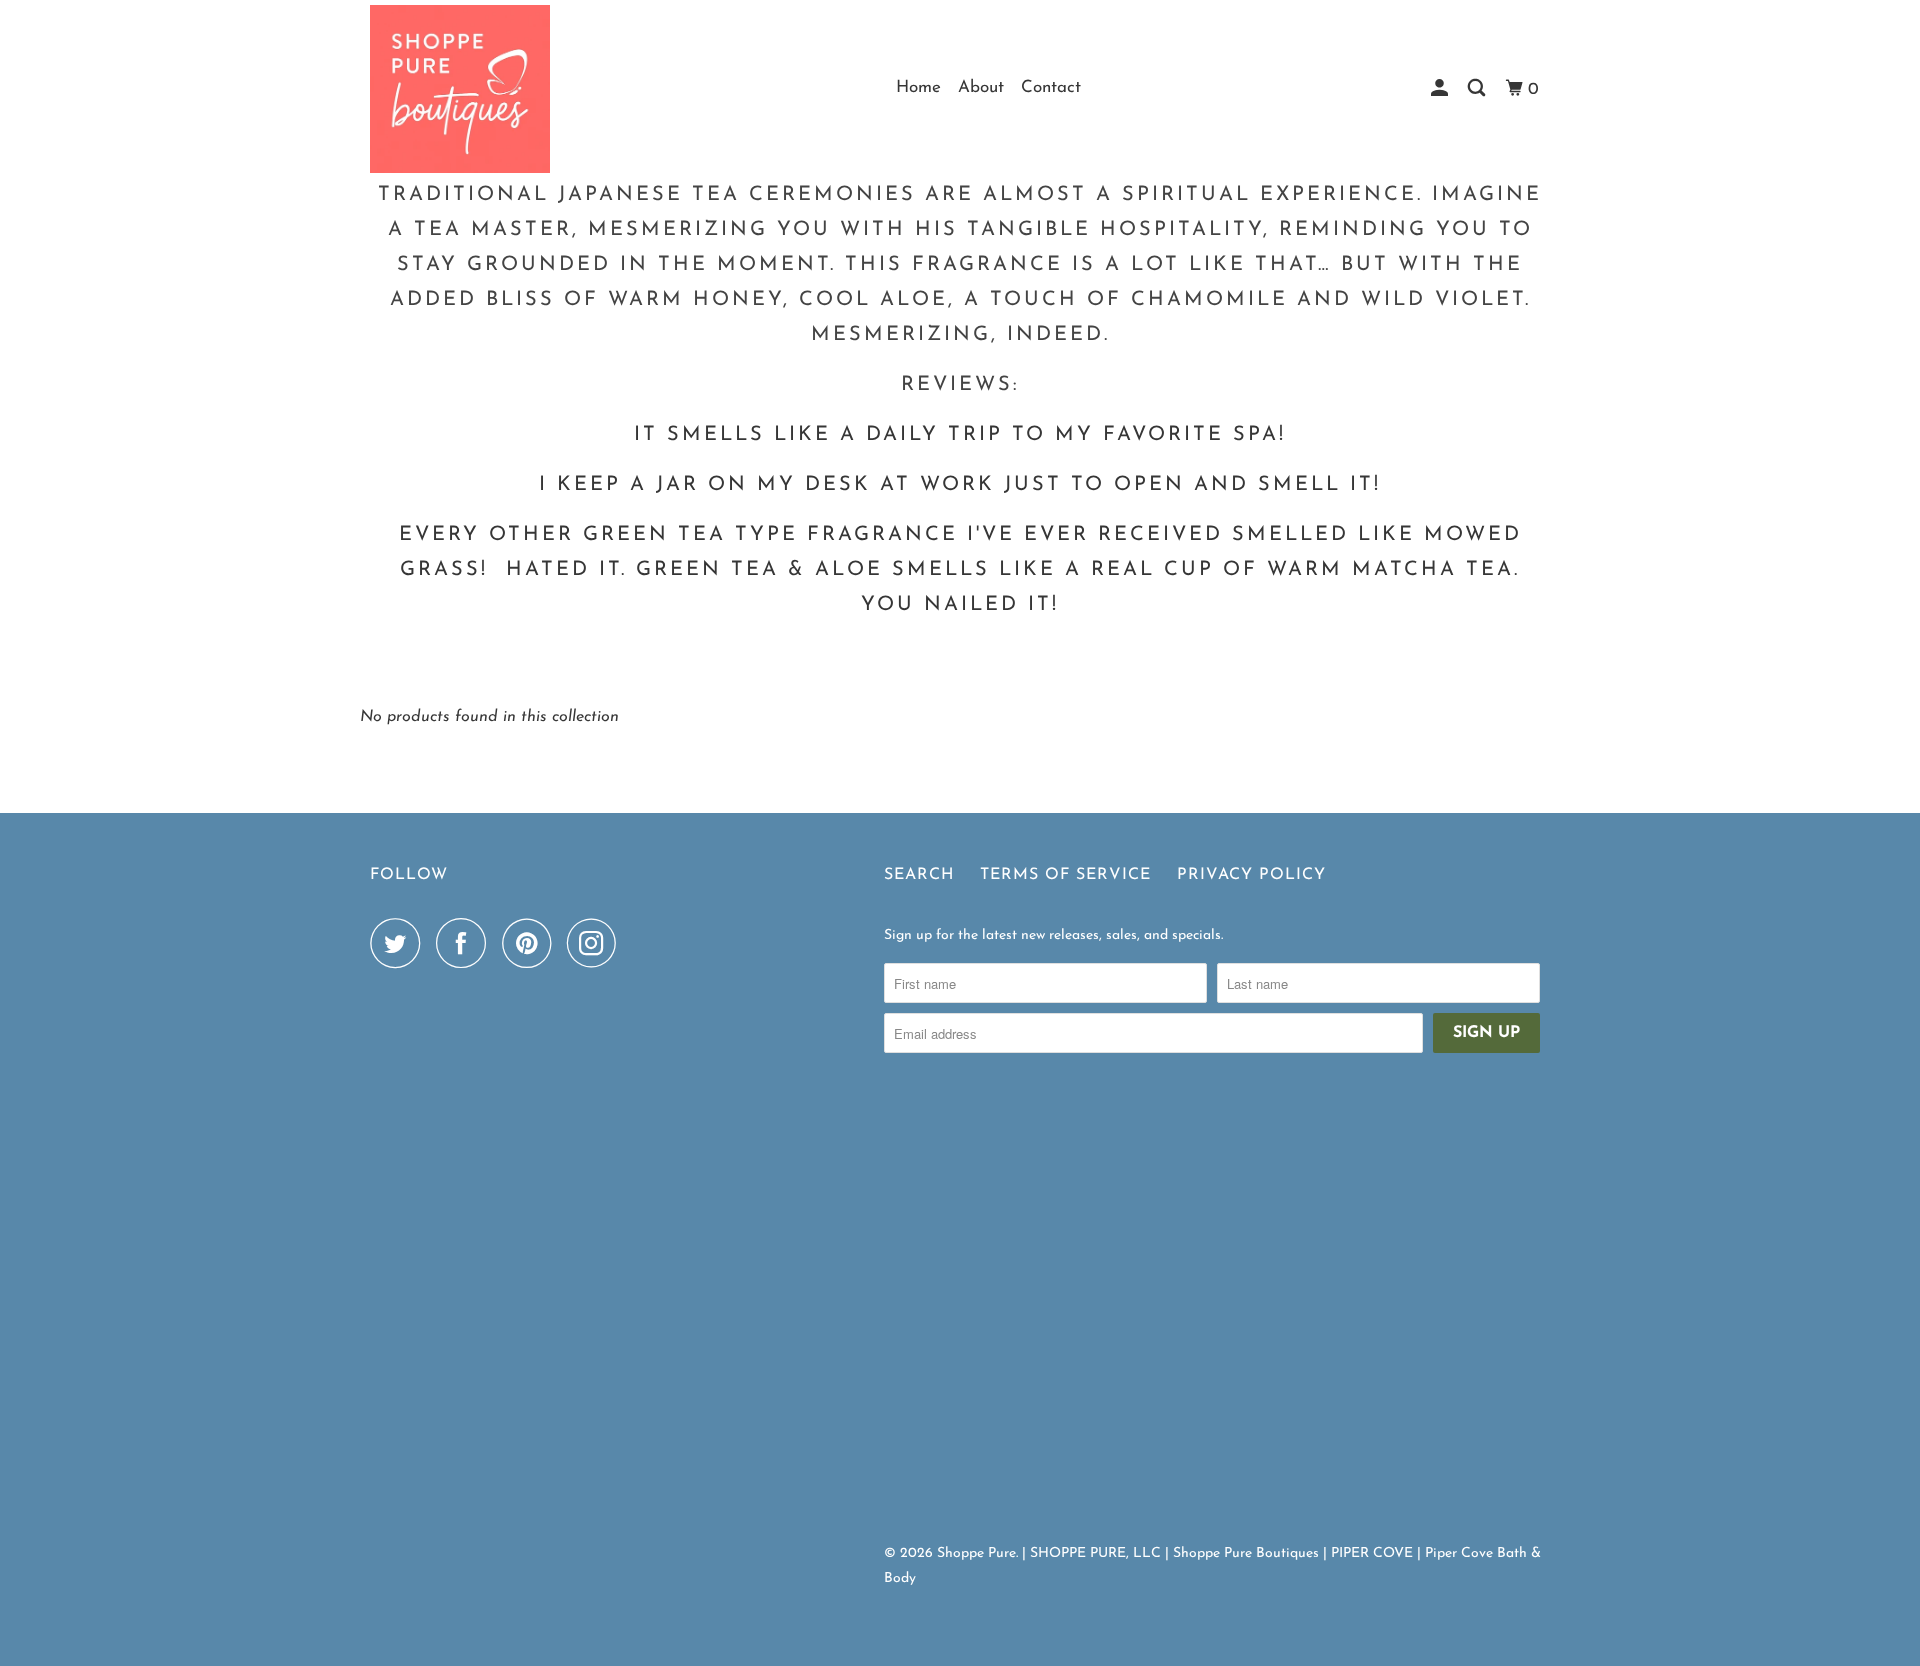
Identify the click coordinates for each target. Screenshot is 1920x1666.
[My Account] (1441, 89)
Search (919, 875)
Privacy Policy (1251, 875)
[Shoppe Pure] (460, 89)
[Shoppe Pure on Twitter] (400, 943)
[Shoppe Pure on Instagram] (597, 943)
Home (918, 87)
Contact (1051, 87)
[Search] (1478, 89)
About (981, 87)
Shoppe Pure (976, 1553)
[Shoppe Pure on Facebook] (466, 943)
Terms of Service (1065, 875)
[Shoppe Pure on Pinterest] (531, 943)
